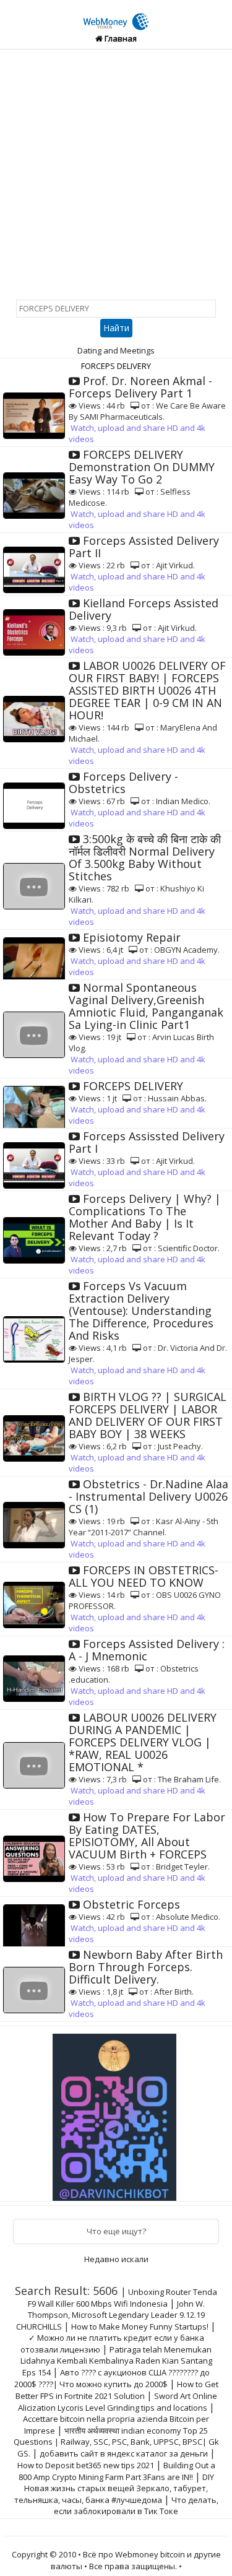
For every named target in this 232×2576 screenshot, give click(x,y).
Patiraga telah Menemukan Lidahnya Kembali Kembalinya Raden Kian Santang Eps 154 (116, 2361)
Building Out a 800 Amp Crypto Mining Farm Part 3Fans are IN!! (117, 2471)
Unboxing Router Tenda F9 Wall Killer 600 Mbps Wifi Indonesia (123, 2298)
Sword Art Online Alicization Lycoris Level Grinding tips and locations (118, 2402)
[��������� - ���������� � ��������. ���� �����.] (116, 2112)
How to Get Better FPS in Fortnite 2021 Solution (117, 2390)
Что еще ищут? (116, 2231)
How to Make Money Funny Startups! (140, 2327)
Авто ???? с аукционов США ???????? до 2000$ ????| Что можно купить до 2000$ (112, 2378)
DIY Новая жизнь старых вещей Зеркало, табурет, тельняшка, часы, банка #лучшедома (114, 2488)
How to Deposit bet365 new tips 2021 (86, 2465)
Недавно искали (116, 2259)
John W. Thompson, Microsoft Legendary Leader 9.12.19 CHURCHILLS (110, 2315)
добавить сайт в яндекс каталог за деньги (124, 2453)
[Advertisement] (116, 172)
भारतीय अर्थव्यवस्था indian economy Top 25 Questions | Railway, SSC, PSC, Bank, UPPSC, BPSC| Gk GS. (116, 2442)
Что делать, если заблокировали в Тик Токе (136, 2505)
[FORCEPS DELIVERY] (116, 14)
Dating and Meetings (116, 350)
